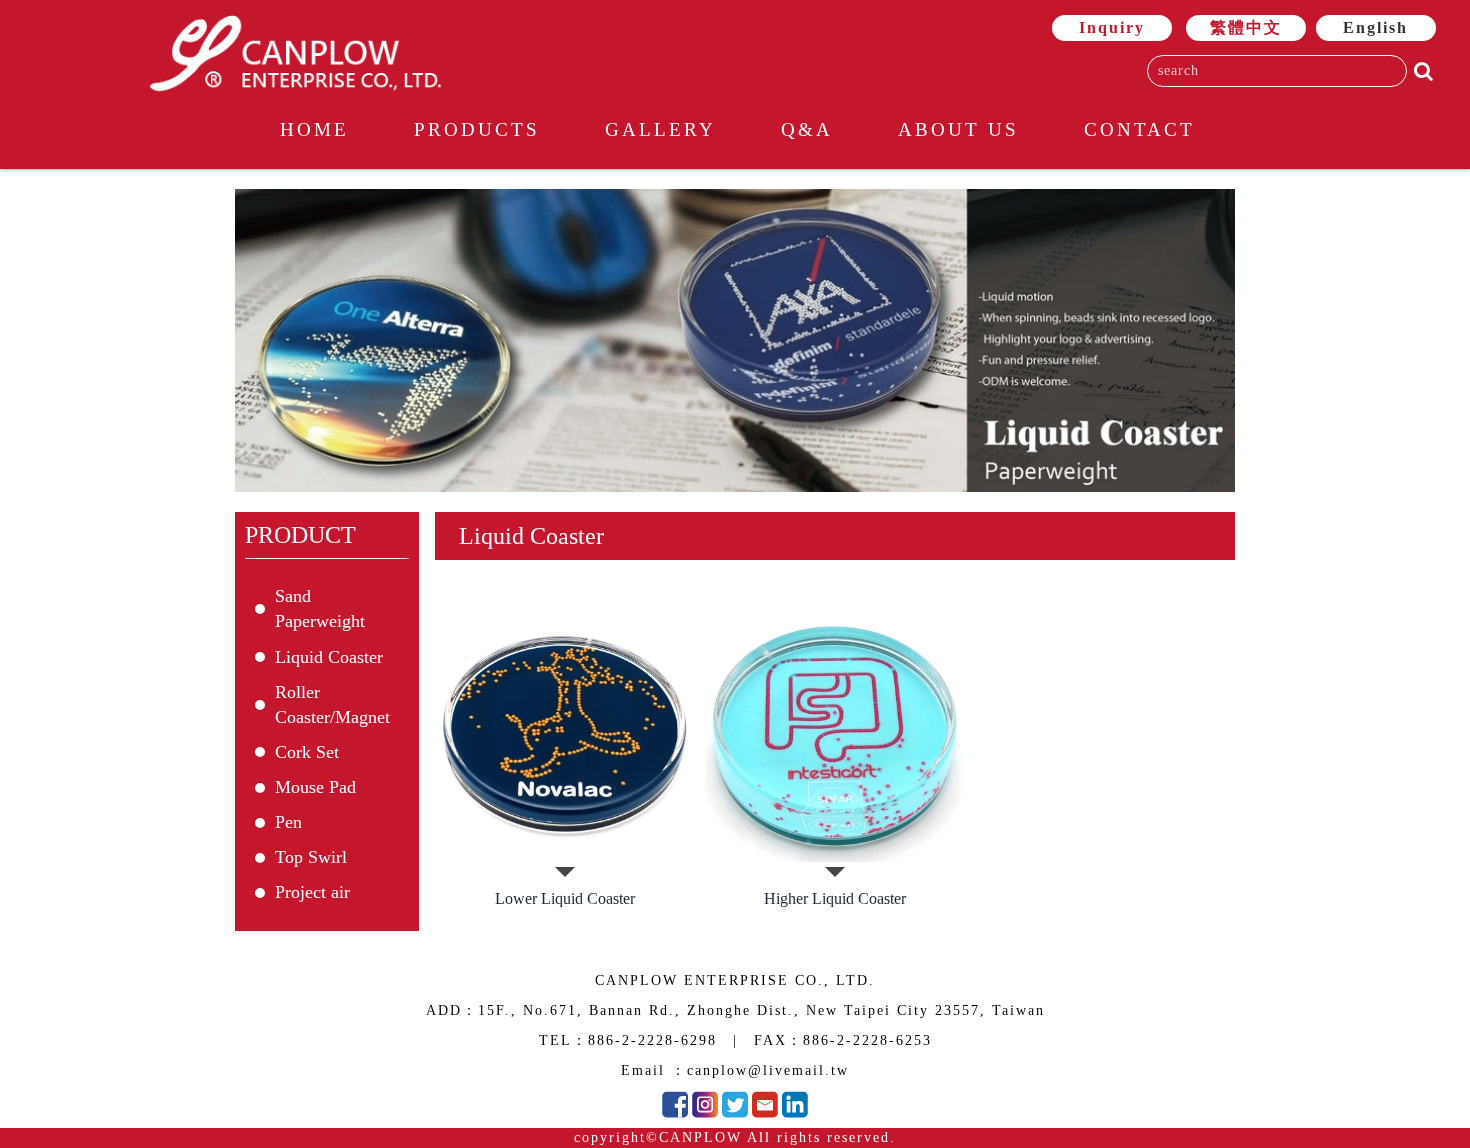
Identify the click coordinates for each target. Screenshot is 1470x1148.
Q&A (807, 129)
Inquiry (1112, 27)
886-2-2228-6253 (867, 1040)
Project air (312, 892)
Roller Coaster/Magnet (332, 704)
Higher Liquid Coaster (835, 898)
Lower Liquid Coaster (565, 898)
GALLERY (660, 129)
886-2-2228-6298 (652, 1040)
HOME (314, 129)
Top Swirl (311, 857)
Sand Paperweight (320, 608)
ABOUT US (958, 129)
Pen (288, 822)
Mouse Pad (315, 787)
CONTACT (1139, 129)
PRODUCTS (477, 129)
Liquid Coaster (329, 657)
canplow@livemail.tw (768, 1070)
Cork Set (307, 752)
